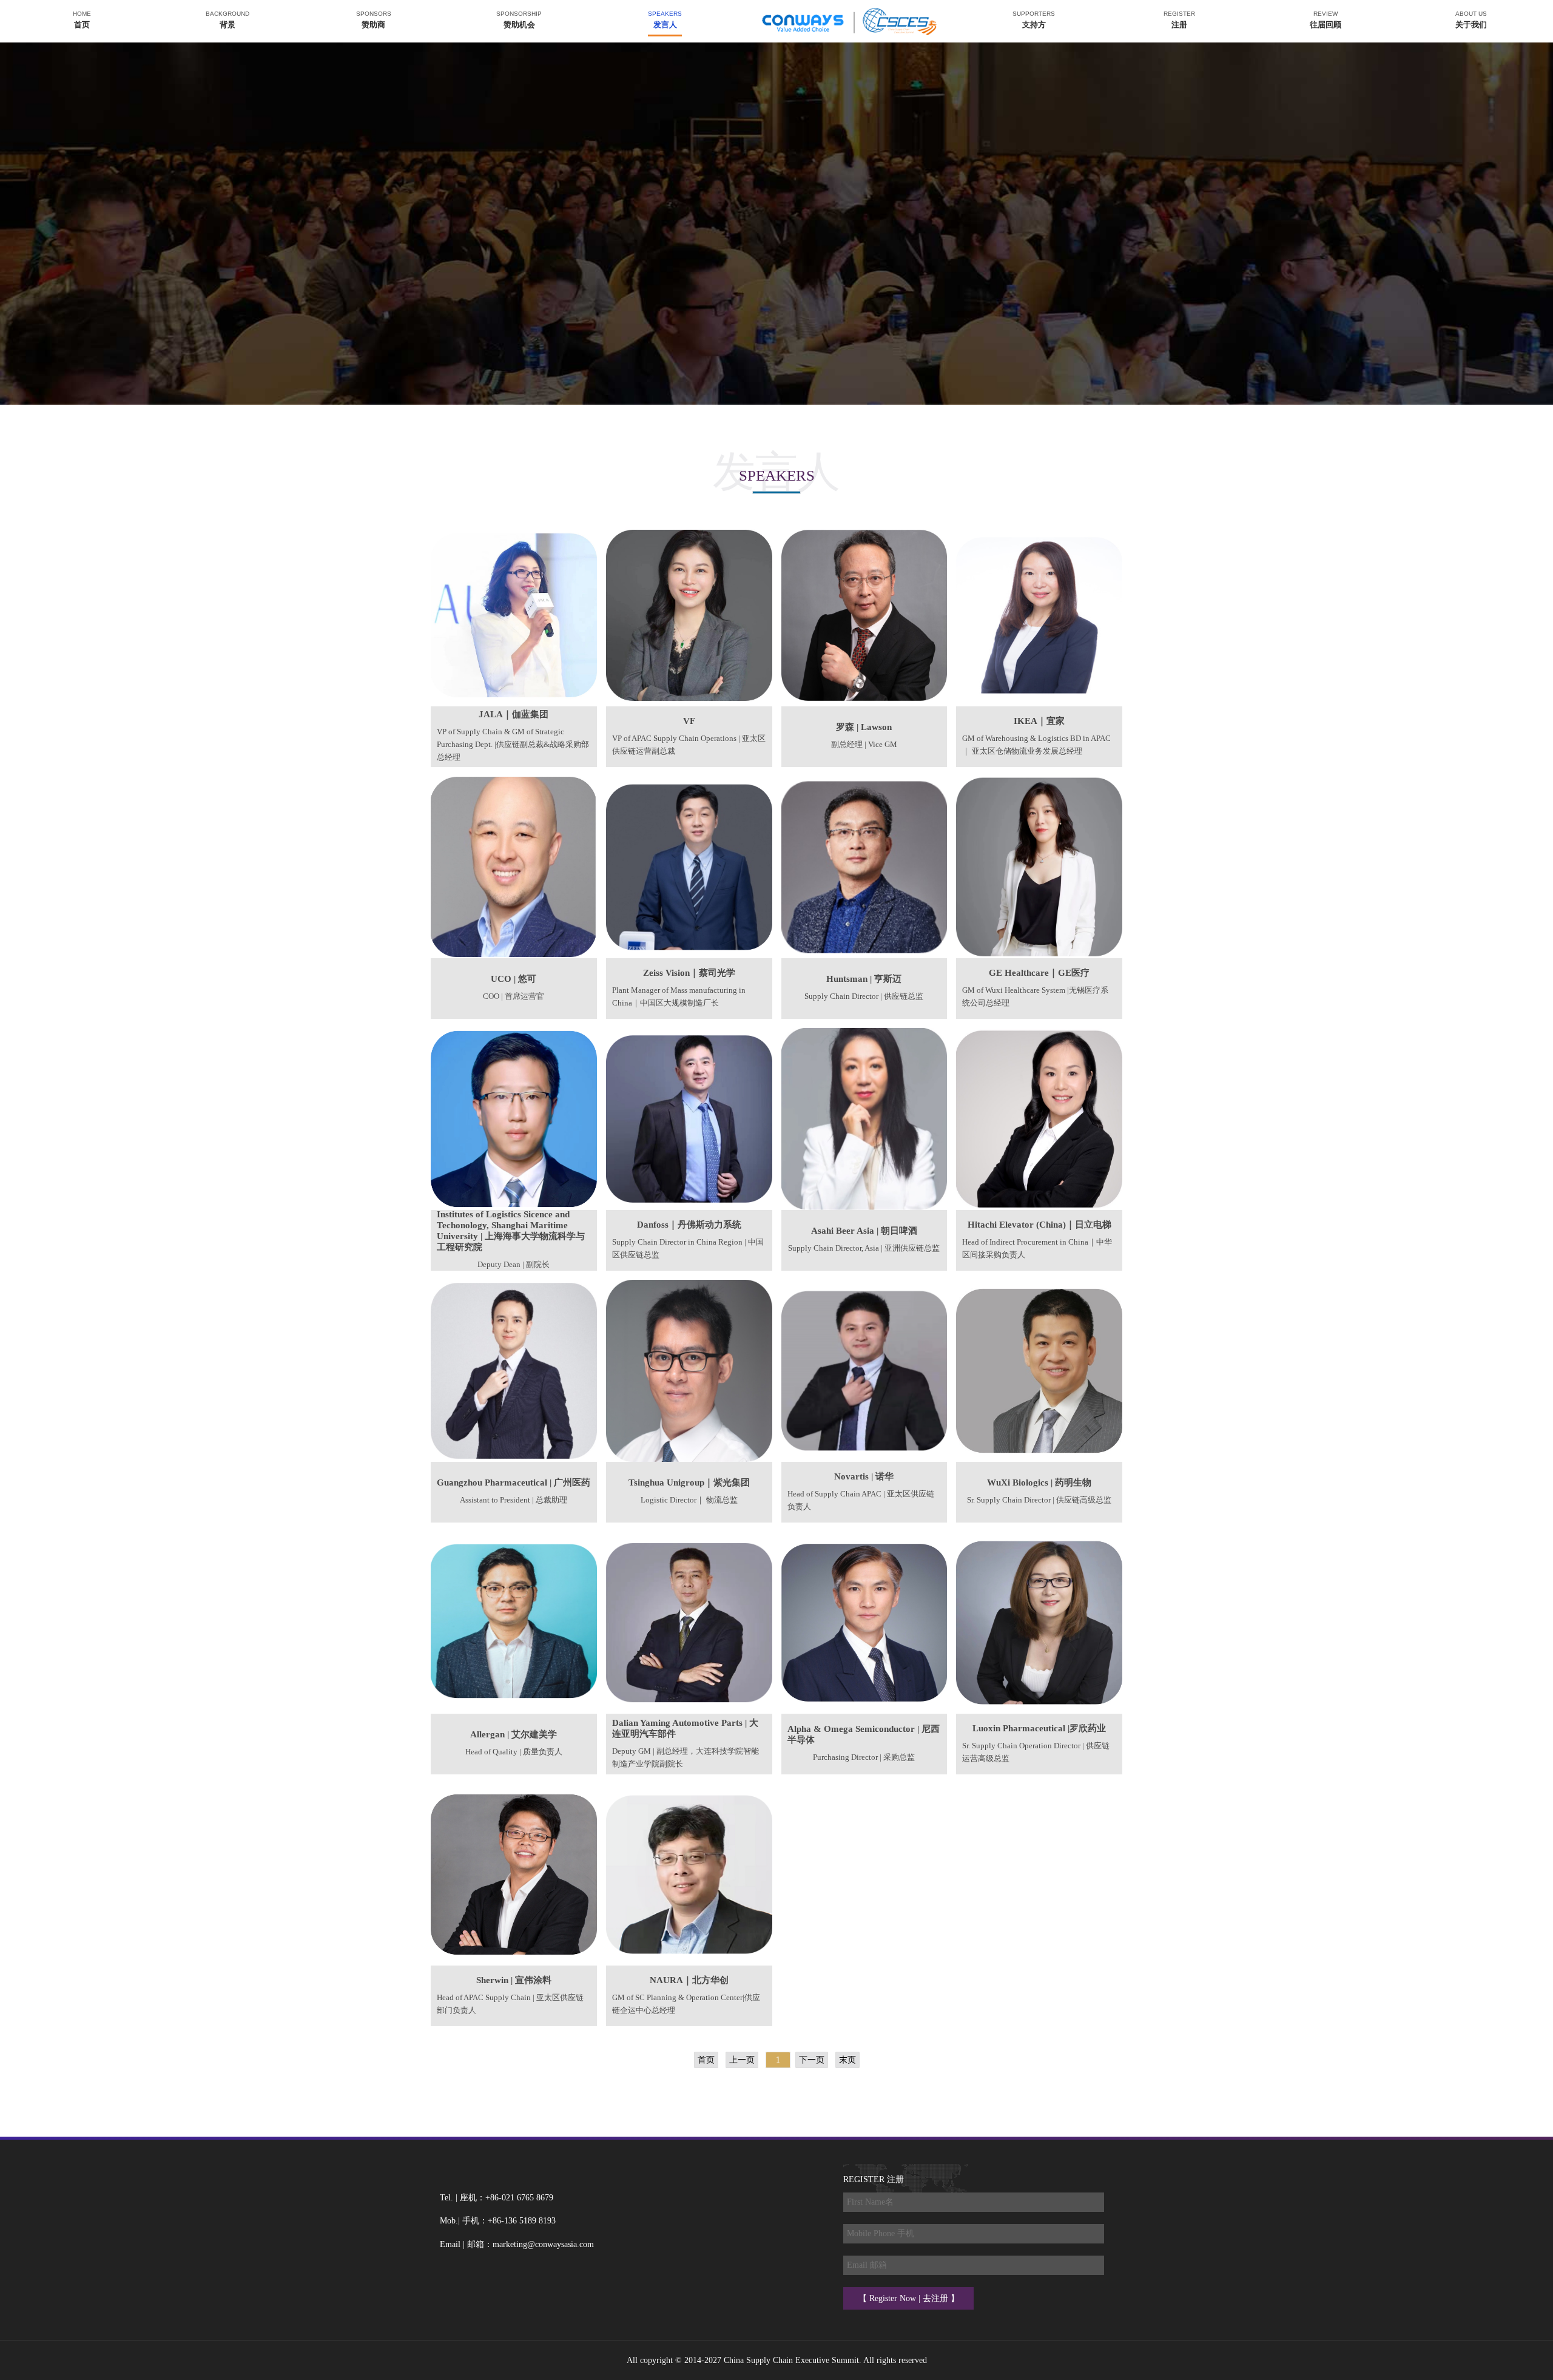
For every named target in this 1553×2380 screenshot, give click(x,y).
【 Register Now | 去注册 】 (909, 2298)
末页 (847, 2060)
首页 (706, 2060)
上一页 (742, 2060)
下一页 (812, 2060)
